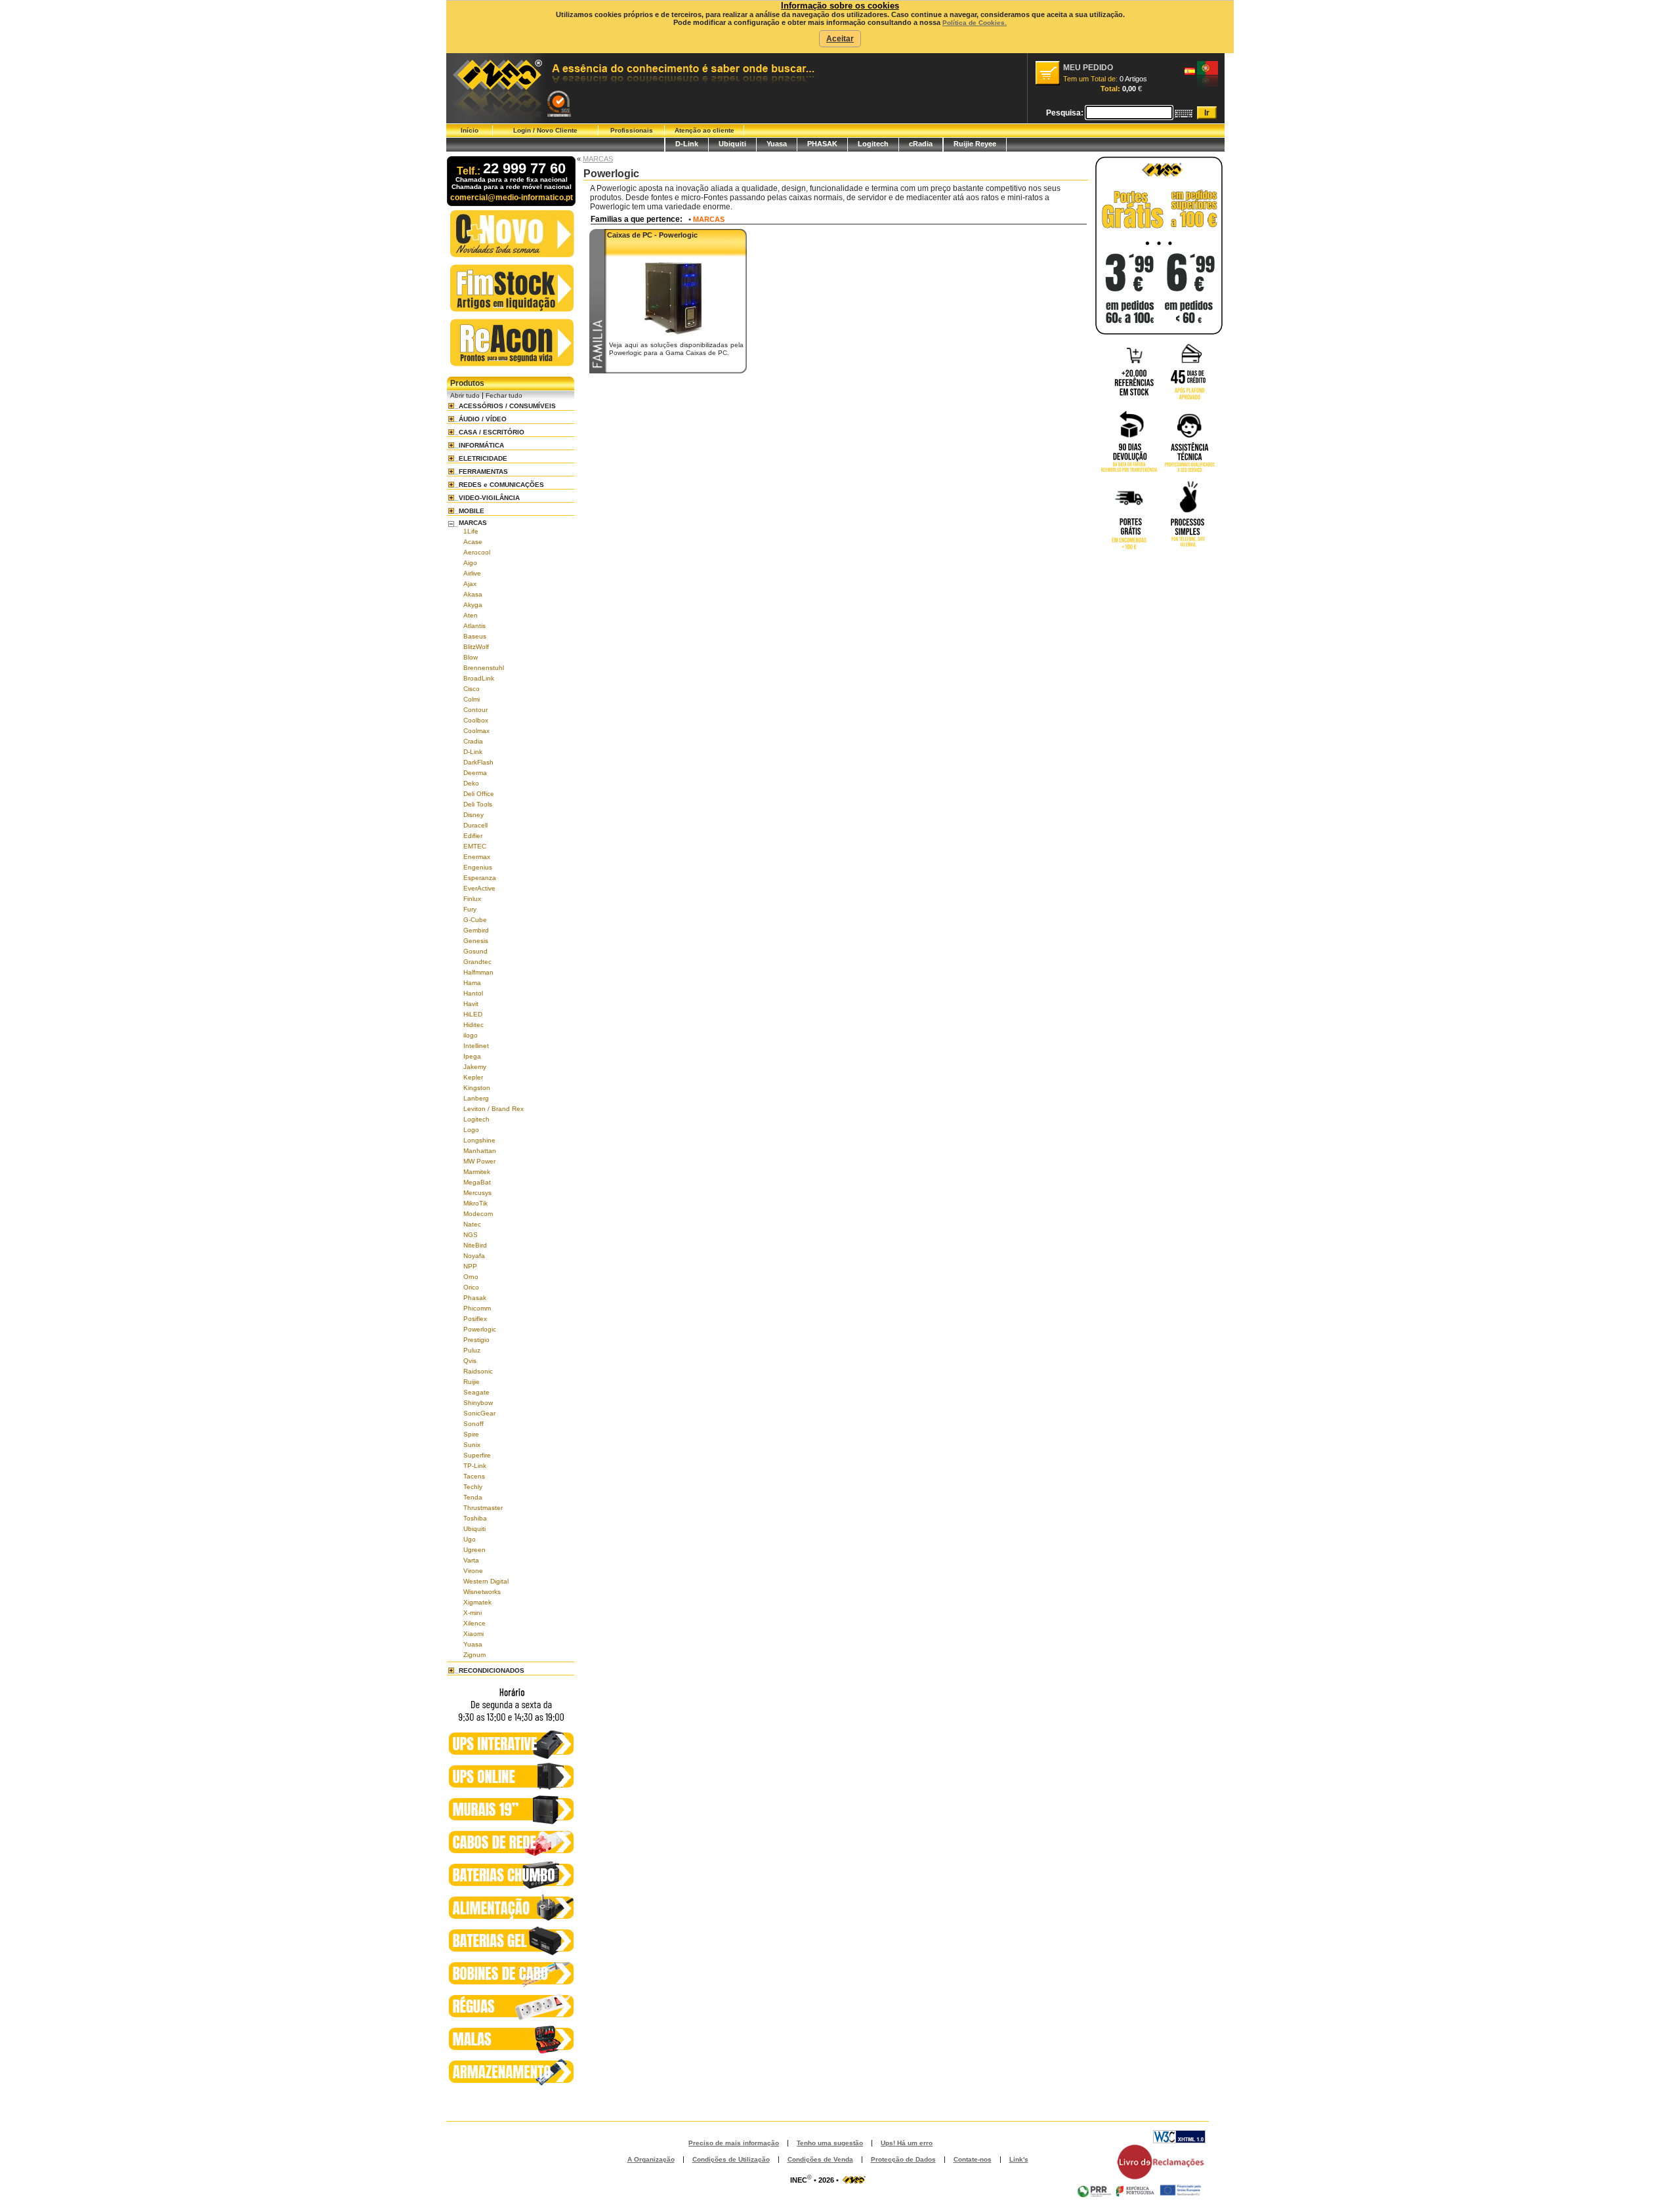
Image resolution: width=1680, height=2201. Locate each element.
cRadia (921, 144)
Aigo (470, 563)
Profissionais (632, 130)
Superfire (477, 1455)
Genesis (476, 941)
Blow (471, 657)
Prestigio (476, 1340)
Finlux (472, 899)
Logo (471, 1130)
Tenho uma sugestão (830, 2143)
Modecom (478, 1214)
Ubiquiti (732, 144)
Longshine (479, 1140)
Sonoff (473, 1424)
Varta (471, 1560)
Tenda (473, 1497)
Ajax (470, 584)
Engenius (478, 867)
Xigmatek (477, 1602)
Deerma (475, 773)
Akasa (473, 594)
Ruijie (472, 1382)
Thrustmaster (483, 1508)
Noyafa (474, 1256)
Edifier (473, 836)
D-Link (687, 144)
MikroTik (475, 1203)
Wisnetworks (482, 1592)
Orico (471, 1287)
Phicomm (477, 1308)
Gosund (475, 951)
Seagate (476, 1392)
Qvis (470, 1361)
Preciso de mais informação (734, 2143)
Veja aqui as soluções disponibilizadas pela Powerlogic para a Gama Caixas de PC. (676, 349)
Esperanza (480, 878)
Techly (473, 1487)
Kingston (477, 1088)
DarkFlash (478, 762)
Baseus (475, 636)
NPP (470, 1266)
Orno (471, 1277)
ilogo (471, 1035)
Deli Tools (478, 804)
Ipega (472, 1056)
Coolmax (476, 731)
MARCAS (598, 159)
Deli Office (479, 794)
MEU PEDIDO (1088, 68)
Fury (470, 909)
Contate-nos (973, 2159)
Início (470, 130)
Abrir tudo (465, 395)
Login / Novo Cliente (545, 130)
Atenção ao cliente (704, 130)
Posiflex (475, 1319)
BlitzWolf (476, 647)
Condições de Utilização (731, 2159)
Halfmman (478, 972)
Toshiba (475, 1518)
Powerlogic (480, 1329)
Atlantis (474, 626)
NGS (471, 1235)
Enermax (477, 857)
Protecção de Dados (903, 2159)
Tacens (474, 1476)
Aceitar (840, 39)
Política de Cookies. (975, 23)
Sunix (472, 1445)
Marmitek (477, 1172)
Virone (473, 1571)
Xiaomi (473, 1634)
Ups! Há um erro (907, 2143)
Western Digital (486, 1581)
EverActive (479, 888)
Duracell (475, 825)
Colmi (472, 699)
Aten (471, 615)
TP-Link (475, 1466)
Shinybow (478, 1403)
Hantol (473, 993)
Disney (473, 815)
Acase (473, 542)
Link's (1019, 2159)
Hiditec (473, 1025)
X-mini (472, 1613)
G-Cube (475, 920)
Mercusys (477, 1193)
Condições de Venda (820, 2159)
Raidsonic (478, 1371)
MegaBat (477, 1182)
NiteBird (475, 1245)
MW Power (479, 1161)
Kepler (473, 1077)
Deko (471, 783)
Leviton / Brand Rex (493, 1109)
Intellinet (476, 1046)
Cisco (472, 689)
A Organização (651, 2159)
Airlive (472, 573)
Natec (472, 1224)
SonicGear (479, 1413)
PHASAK (822, 144)
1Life (471, 531)
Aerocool (477, 552)
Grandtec (477, 962)
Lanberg (476, 1098)
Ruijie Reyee (975, 144)
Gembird (476, 930)
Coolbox (476, 720)
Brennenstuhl (484, 668)
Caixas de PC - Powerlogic (652, 235)
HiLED (473, 1014)
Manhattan (480, 1151)
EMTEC (475, 846)
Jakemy (475, 1067)
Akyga (473, 605)
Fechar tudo (504, 395)
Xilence (474, 1623)
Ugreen (474, 1550)
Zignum (474, 1655)
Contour (475, 710)
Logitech (873, 144)
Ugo (470, 1539)
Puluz (472, 1350)
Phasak (475, 1298)
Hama (472, 983)
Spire (471, 1434)
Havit (471, 1004)
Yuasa (777, 144)
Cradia (473, 741)
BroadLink (479, 678)
